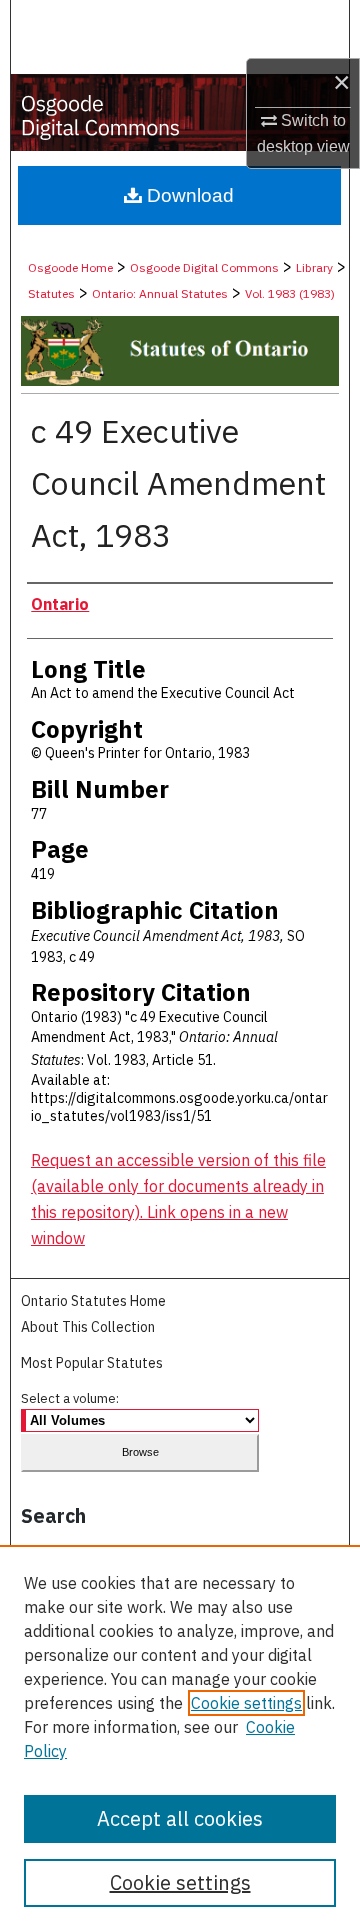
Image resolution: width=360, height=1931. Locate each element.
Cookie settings (246, 1703)
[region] (180, 1738)
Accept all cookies (180, 1818)
